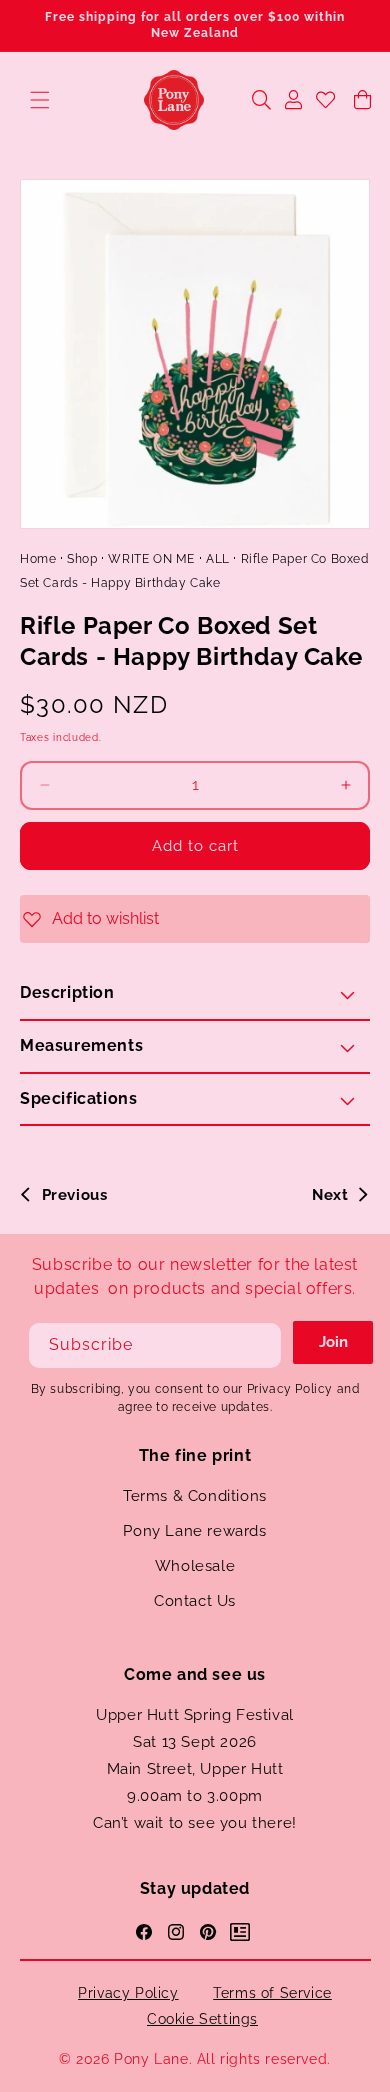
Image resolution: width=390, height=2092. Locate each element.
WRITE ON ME (151, 559)
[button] (40, 100)
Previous (74, 1195)
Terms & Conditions (195, 1496)
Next (330, 1195)
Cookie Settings (202, 2019)
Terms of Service (272, 1993)
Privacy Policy (128, 1993)
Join (333, 1342)
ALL (218, 559)
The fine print (195, 1455)
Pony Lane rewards (194, 1531)
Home (38, 559)
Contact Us (195, 1601)
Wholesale (195, 1566)
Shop (82, 559)
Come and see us (195, 1674)
